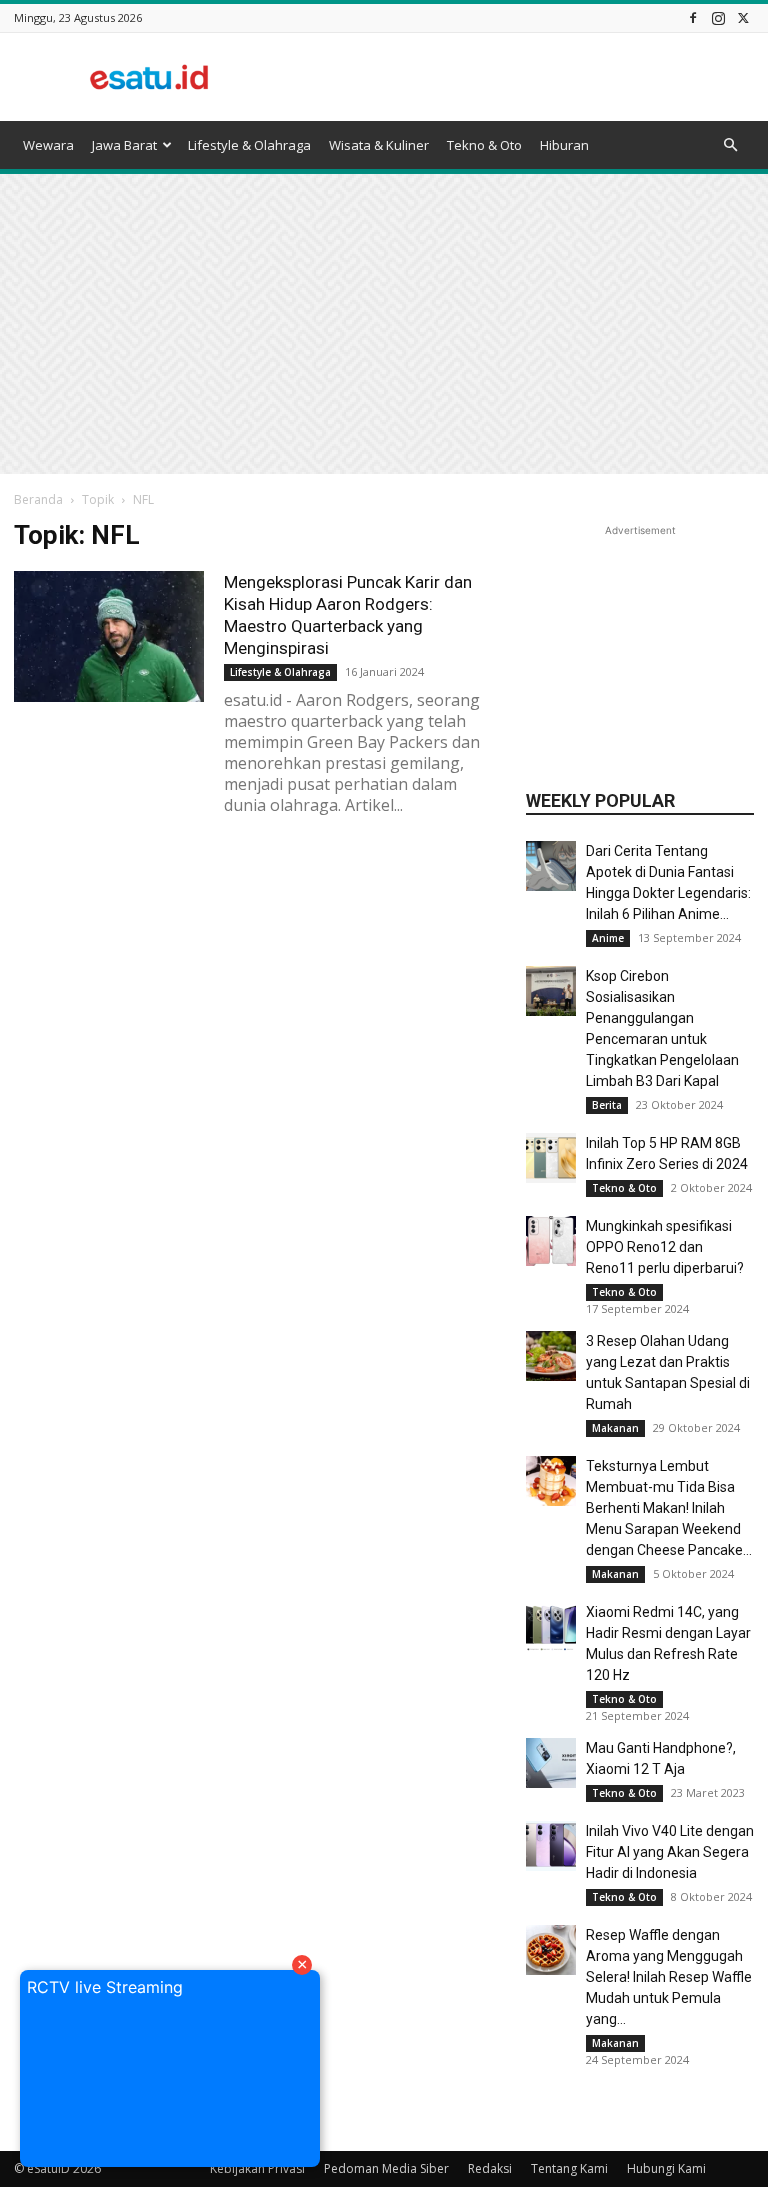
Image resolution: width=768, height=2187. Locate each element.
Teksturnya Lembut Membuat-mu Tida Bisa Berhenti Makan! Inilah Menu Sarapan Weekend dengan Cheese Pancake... (669, 1508)
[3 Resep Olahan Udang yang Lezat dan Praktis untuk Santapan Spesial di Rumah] (551, 1356)
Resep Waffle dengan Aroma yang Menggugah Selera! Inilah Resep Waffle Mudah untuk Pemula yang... (669, 1977)
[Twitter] (743, 17)
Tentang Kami (569, 2168)
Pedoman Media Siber (386, 2168)
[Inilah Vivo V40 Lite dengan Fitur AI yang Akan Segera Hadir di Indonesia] (551, 1846)
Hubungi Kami (666, 2168)
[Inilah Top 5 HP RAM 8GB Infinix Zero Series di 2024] (551, 1158)
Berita (607, 1105)
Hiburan (564, 145)
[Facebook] (693, 17)
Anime (608, 938)
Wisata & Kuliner (379, 145)
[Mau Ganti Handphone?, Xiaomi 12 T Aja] (551, 1763)
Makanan (615, 1428)
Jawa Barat (124, 145)
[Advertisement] (519, 77)
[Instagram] (718, 17)
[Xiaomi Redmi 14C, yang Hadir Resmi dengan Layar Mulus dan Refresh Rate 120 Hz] (551, 1627)
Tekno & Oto (484, 145)
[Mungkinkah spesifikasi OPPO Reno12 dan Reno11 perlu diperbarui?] (551, 1241)
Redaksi (490, 2168)
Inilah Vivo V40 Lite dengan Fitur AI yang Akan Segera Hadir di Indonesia (670, 1852)
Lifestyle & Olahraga (249, 145)
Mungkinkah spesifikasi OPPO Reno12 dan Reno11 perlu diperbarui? (665, 1247)
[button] (730, 145)
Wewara (48, 145)
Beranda (38, 499)
